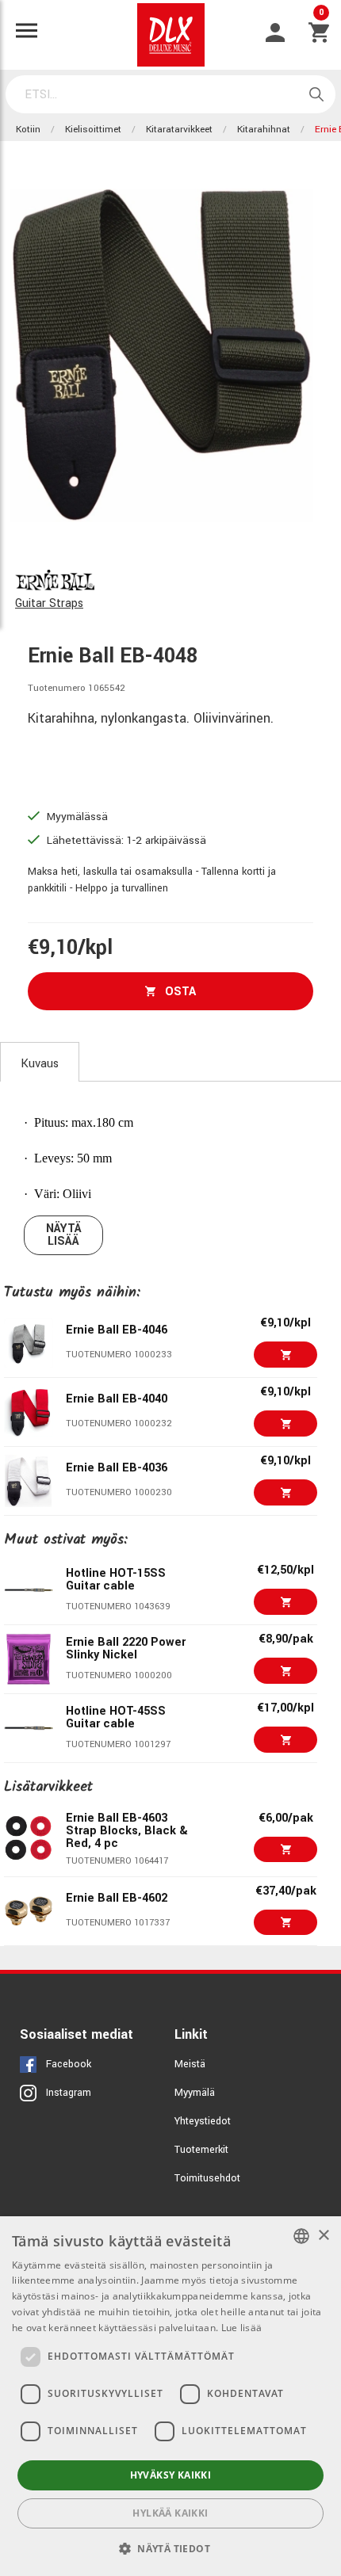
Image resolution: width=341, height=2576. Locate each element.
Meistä (190, 2064)
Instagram (69, 2093)
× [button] (323, 2236)
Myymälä (195, 2093)
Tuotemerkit (201, 2150)
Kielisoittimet (93, 130)
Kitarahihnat (264, 130)
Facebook (69, 2064)
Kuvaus (40, 1064)
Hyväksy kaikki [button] (171, 2475)
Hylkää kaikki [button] (170, 2513)
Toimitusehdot (207, 2178)
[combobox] (301, 2236)
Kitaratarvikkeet (179, 130)
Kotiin (28, 130)
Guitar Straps (49, 603)
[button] (170, 2548)
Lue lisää (242, 2328)
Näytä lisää (64, 1235)
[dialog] (170, 2396)
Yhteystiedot (203, 2121)
